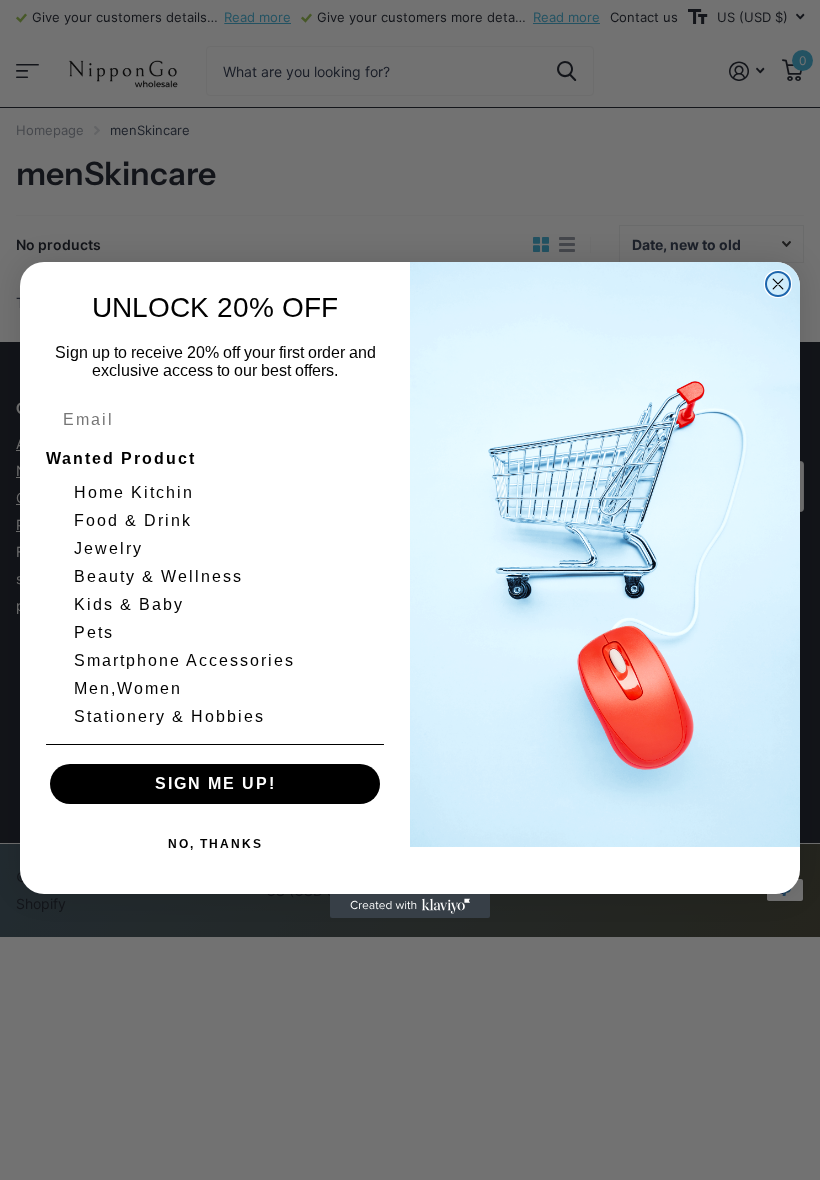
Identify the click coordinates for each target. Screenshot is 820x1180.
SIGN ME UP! (215, 783)
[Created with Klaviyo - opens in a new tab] (410, 906)
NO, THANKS (215, 844)
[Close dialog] (778, 284)
